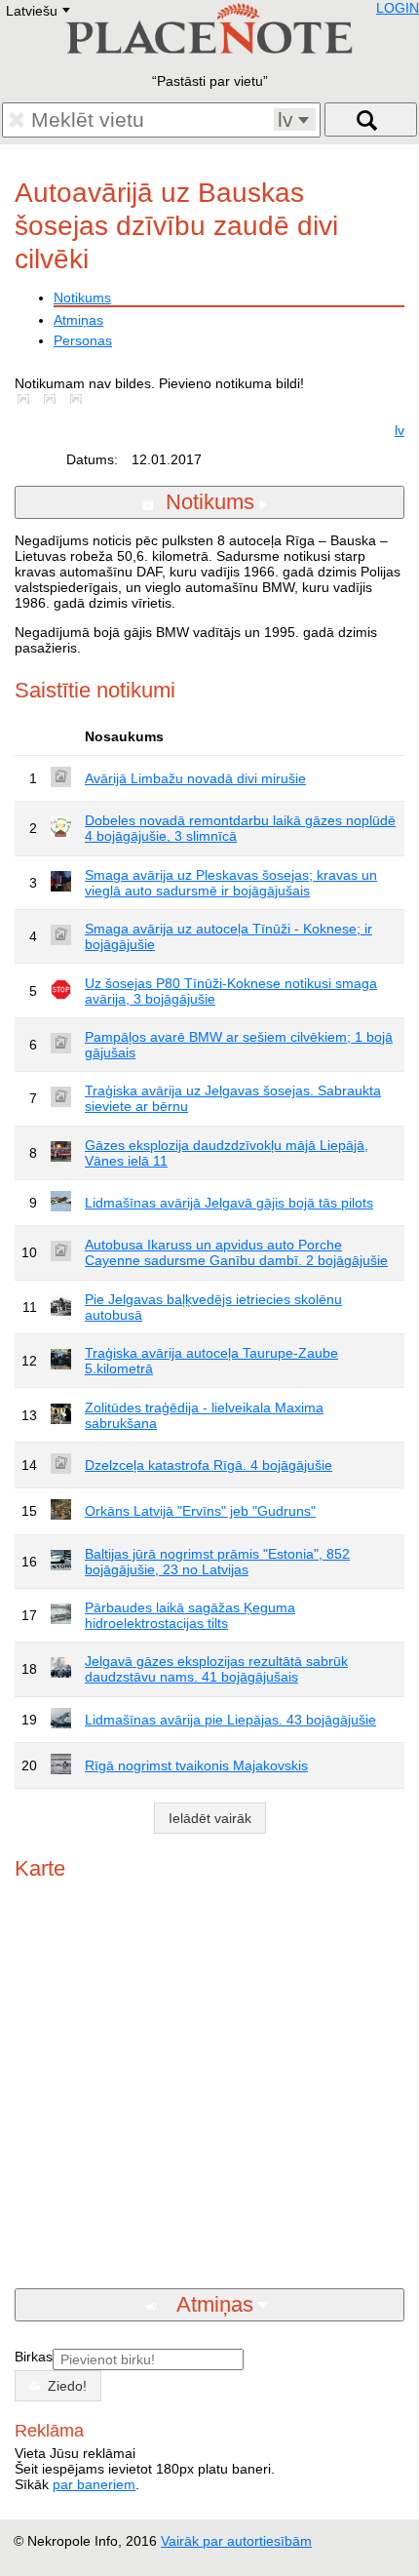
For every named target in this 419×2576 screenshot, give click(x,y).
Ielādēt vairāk (210, 1818)
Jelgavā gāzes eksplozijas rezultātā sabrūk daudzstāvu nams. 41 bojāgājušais (216, 1669)
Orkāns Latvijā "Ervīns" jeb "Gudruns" (200, 1511)
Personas (83, 340)
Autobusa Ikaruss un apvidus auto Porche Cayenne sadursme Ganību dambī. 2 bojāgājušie (236, 1252)
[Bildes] (27, 399)
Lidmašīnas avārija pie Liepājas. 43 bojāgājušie (230, 1720)
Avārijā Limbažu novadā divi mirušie (195, 778)
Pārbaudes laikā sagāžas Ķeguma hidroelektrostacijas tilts (190, 1615)
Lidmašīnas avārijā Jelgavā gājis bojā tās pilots (229, 1203)
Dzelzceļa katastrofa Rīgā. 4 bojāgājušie (209, 1465)
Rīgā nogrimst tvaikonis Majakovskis (196, 1765)
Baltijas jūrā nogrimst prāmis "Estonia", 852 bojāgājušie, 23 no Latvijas (217, 1562)
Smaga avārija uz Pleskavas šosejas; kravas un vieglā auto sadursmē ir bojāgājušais (231, 883)
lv (400, 430)
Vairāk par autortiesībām (236, 2541)
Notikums (82, 297)
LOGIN (398, 8)
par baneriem (94, 2484)
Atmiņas (78, 320)
